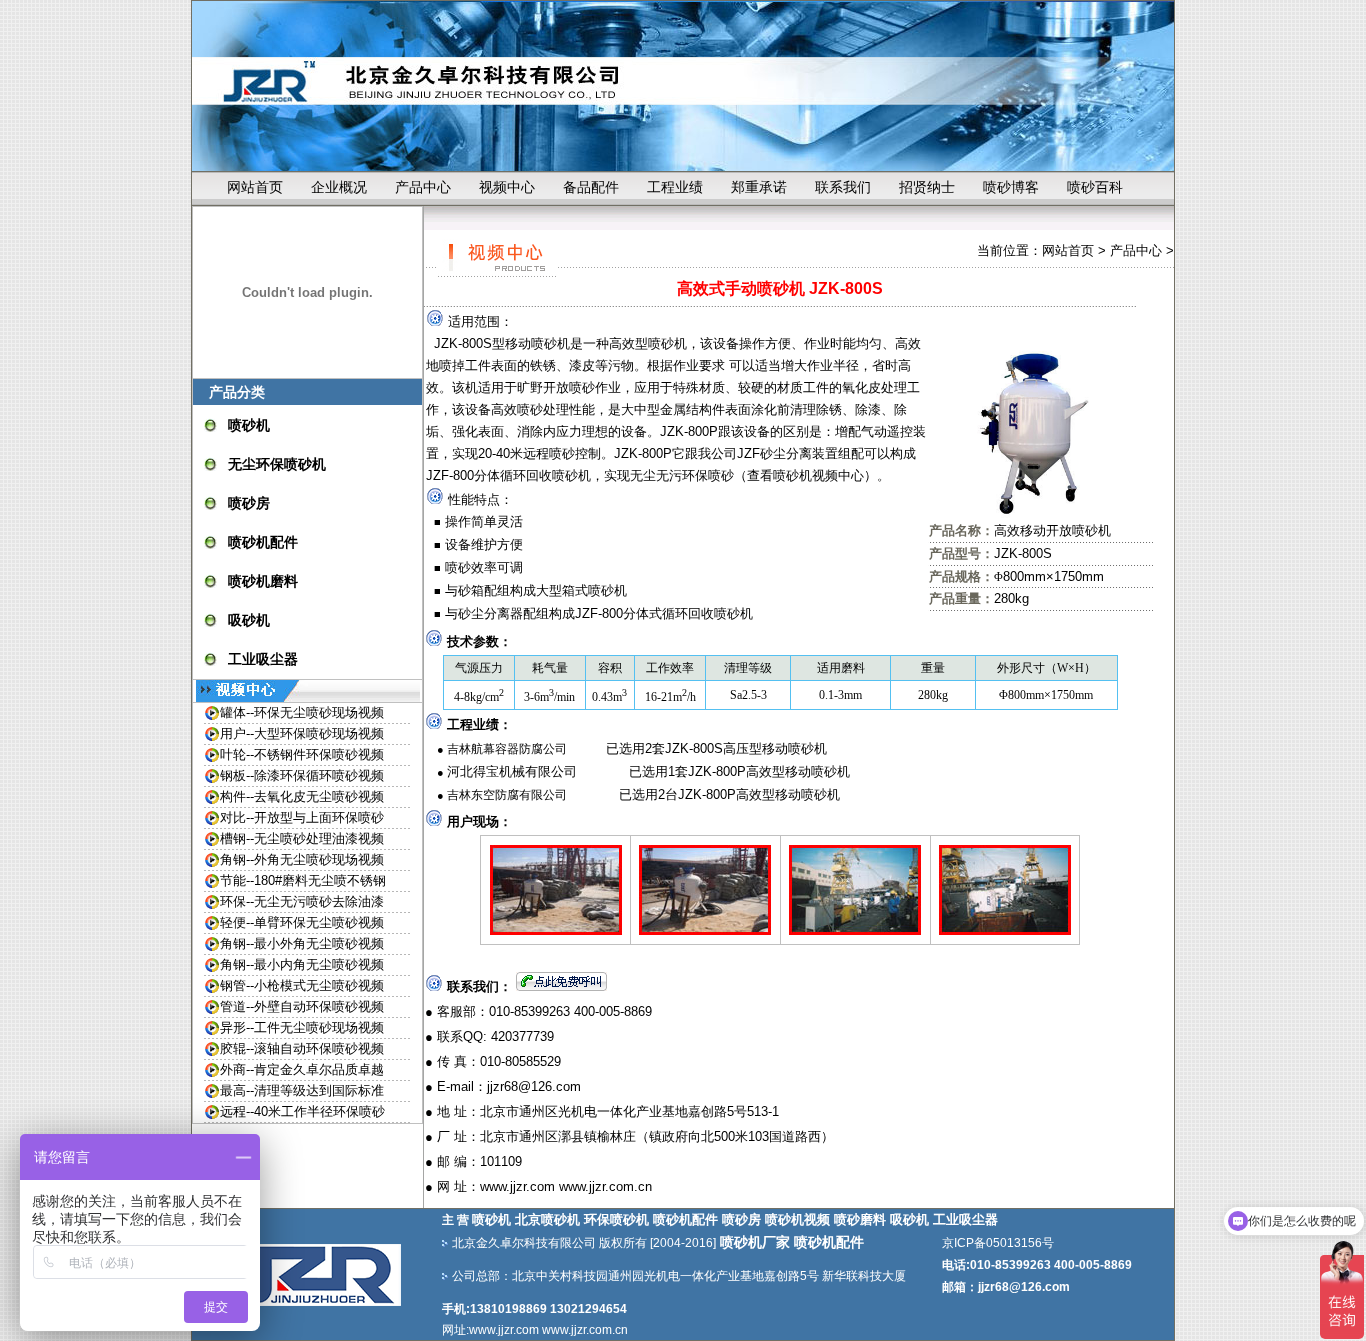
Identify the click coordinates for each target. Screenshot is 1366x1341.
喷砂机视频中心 (818, 475)
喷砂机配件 (263, 542)
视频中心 (507, 187)
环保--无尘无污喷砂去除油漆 (302, 901)
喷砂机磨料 (263, 581)
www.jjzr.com (517, 1186)
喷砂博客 (1011, 187)
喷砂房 (249, 503)
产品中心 (423, 187)
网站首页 (255, 187)
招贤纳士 (927, 187)
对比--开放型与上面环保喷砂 (302, 817)
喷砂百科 (1095, 187)
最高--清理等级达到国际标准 (302, 1090)
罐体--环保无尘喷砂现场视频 (302, 712)
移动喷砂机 (794, 748)
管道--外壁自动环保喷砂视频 (302, 1006)
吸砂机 (249, 620)
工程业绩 (675, 187)
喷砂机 (249, 425)
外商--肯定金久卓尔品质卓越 (302, 1069)
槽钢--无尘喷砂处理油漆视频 (302, 838)
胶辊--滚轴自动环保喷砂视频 (302, 1048)
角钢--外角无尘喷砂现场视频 (302, 859)
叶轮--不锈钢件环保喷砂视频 (302, 754)
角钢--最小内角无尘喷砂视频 (302, 964)
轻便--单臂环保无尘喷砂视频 (302, 922)
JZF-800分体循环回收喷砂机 (508, 475)
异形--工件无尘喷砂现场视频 (302, 1027)
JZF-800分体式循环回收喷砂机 (664, 613)
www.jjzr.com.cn (605, 1186)
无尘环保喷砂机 (277, 464)
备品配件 (591, 187)
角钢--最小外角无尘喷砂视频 (302, 943)
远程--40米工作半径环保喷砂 (302, 1111)
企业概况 (339, 187)
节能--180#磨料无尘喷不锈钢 (303, 880)
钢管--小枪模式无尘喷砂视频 (302, 985)
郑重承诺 (759, 187)
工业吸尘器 (263, 659)
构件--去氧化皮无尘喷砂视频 (302, 796)
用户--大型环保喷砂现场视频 (302, 733)
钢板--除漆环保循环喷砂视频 (302, 775)
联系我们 (843, 187)
